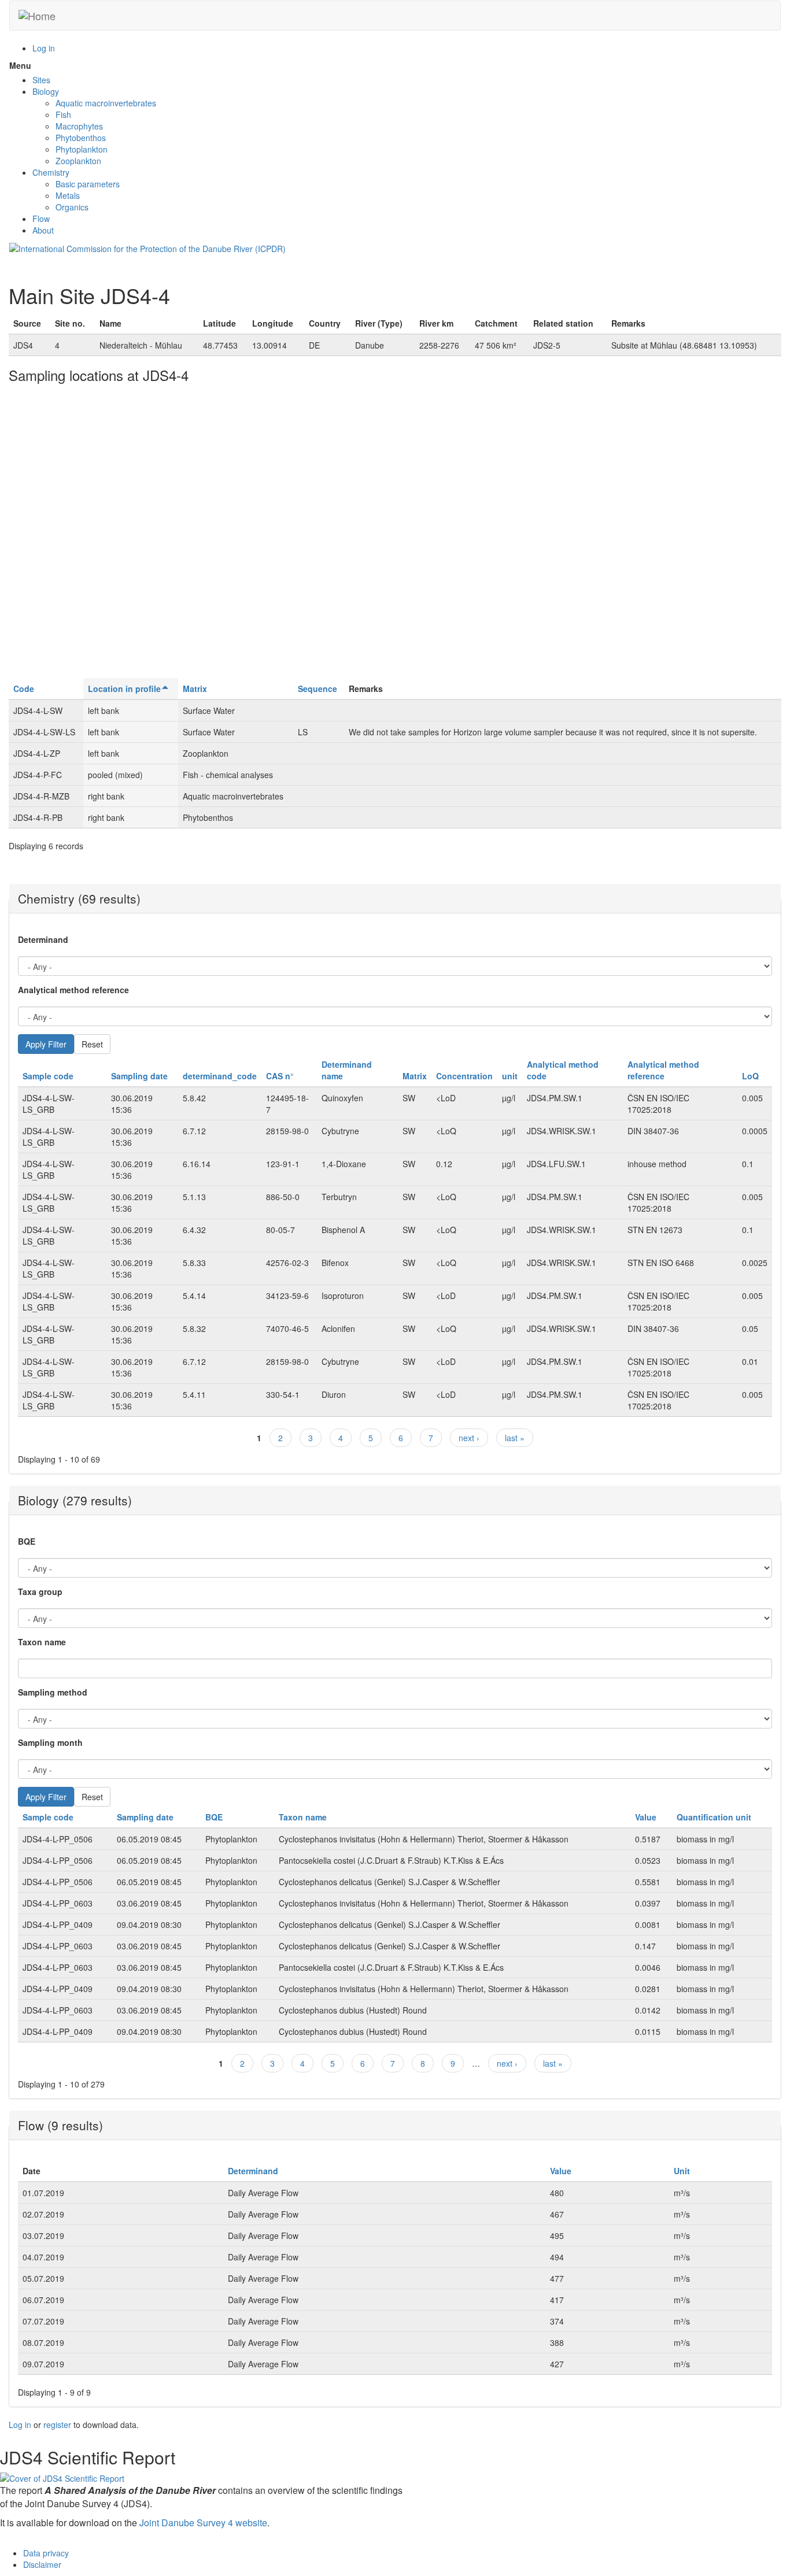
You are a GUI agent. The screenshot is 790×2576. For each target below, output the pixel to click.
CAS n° (280, 1076)
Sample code (48, 1076)
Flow (41, 219)
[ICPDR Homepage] (147, 247)
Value (646, 1817)
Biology (46, 91)
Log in (44, 48)
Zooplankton (78, 161)
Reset (92, 1044)
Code (24, 689)
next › (469, 1438)
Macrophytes (79, 126)
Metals (68, 195)
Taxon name (42, 1642)
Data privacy (46, 2553)
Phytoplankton (82, 149)
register (57, 2425)
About (43, 230)
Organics (72, 207)
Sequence (318, 689)
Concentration (464, 1076)
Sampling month (50, 1742)
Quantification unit (714, 1817)
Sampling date (139, 1076)
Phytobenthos (81, 138)
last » (515, 1438)
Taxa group (40, 1592)
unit (510, 1076)
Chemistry (51, 172)
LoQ (750, 1076)
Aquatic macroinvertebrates (106, 103)
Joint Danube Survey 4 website (203, 2523)
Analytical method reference (73, 990)
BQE (27, 1541)
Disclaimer (42, 2564)
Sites (41, 80)
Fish (63, 114)
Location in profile (124, 689)
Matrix (195, 689)
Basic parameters (88, 184)
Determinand (43, 939)
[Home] (37, 16)
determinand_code (220, 1076)
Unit (682, 2171)
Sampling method (53, 1692)
